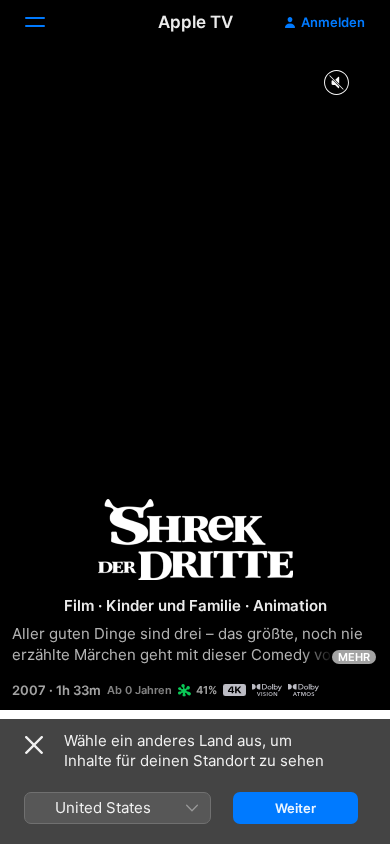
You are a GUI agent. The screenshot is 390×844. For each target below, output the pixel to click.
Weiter (295, 808)
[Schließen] (34, 745)
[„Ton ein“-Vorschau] (336, 83)
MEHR (354, 657)
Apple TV (195, 22)
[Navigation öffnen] (47, 22)
